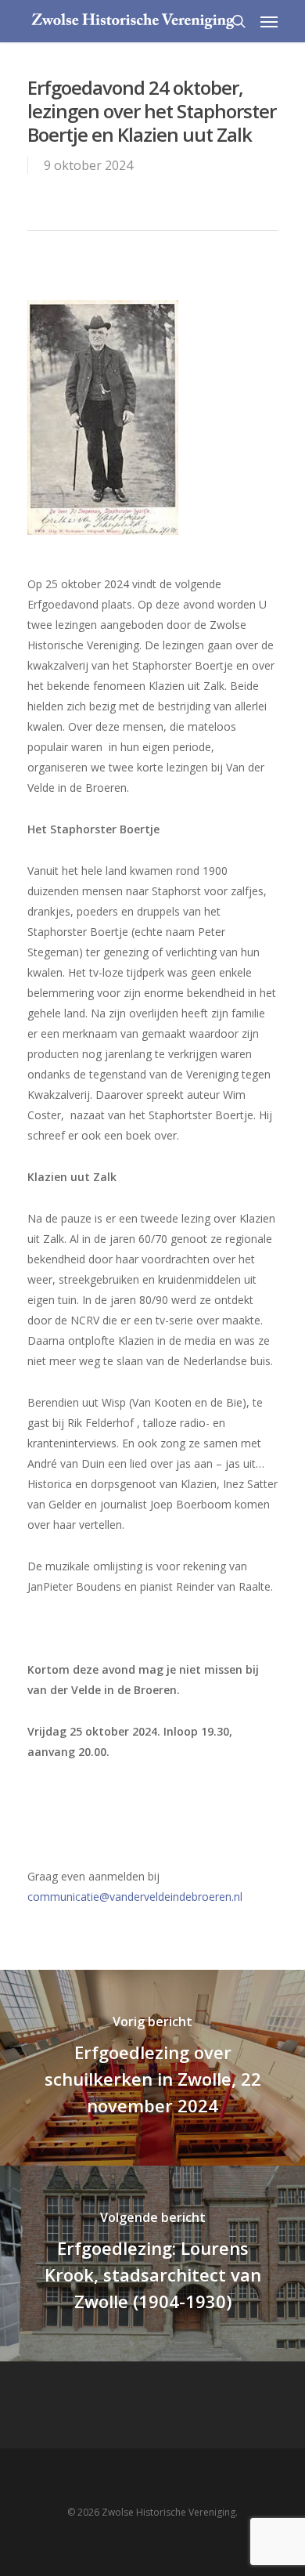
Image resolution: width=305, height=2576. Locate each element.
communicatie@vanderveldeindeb (113, 1897)
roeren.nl (220, 1897)
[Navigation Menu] (269, 21)
